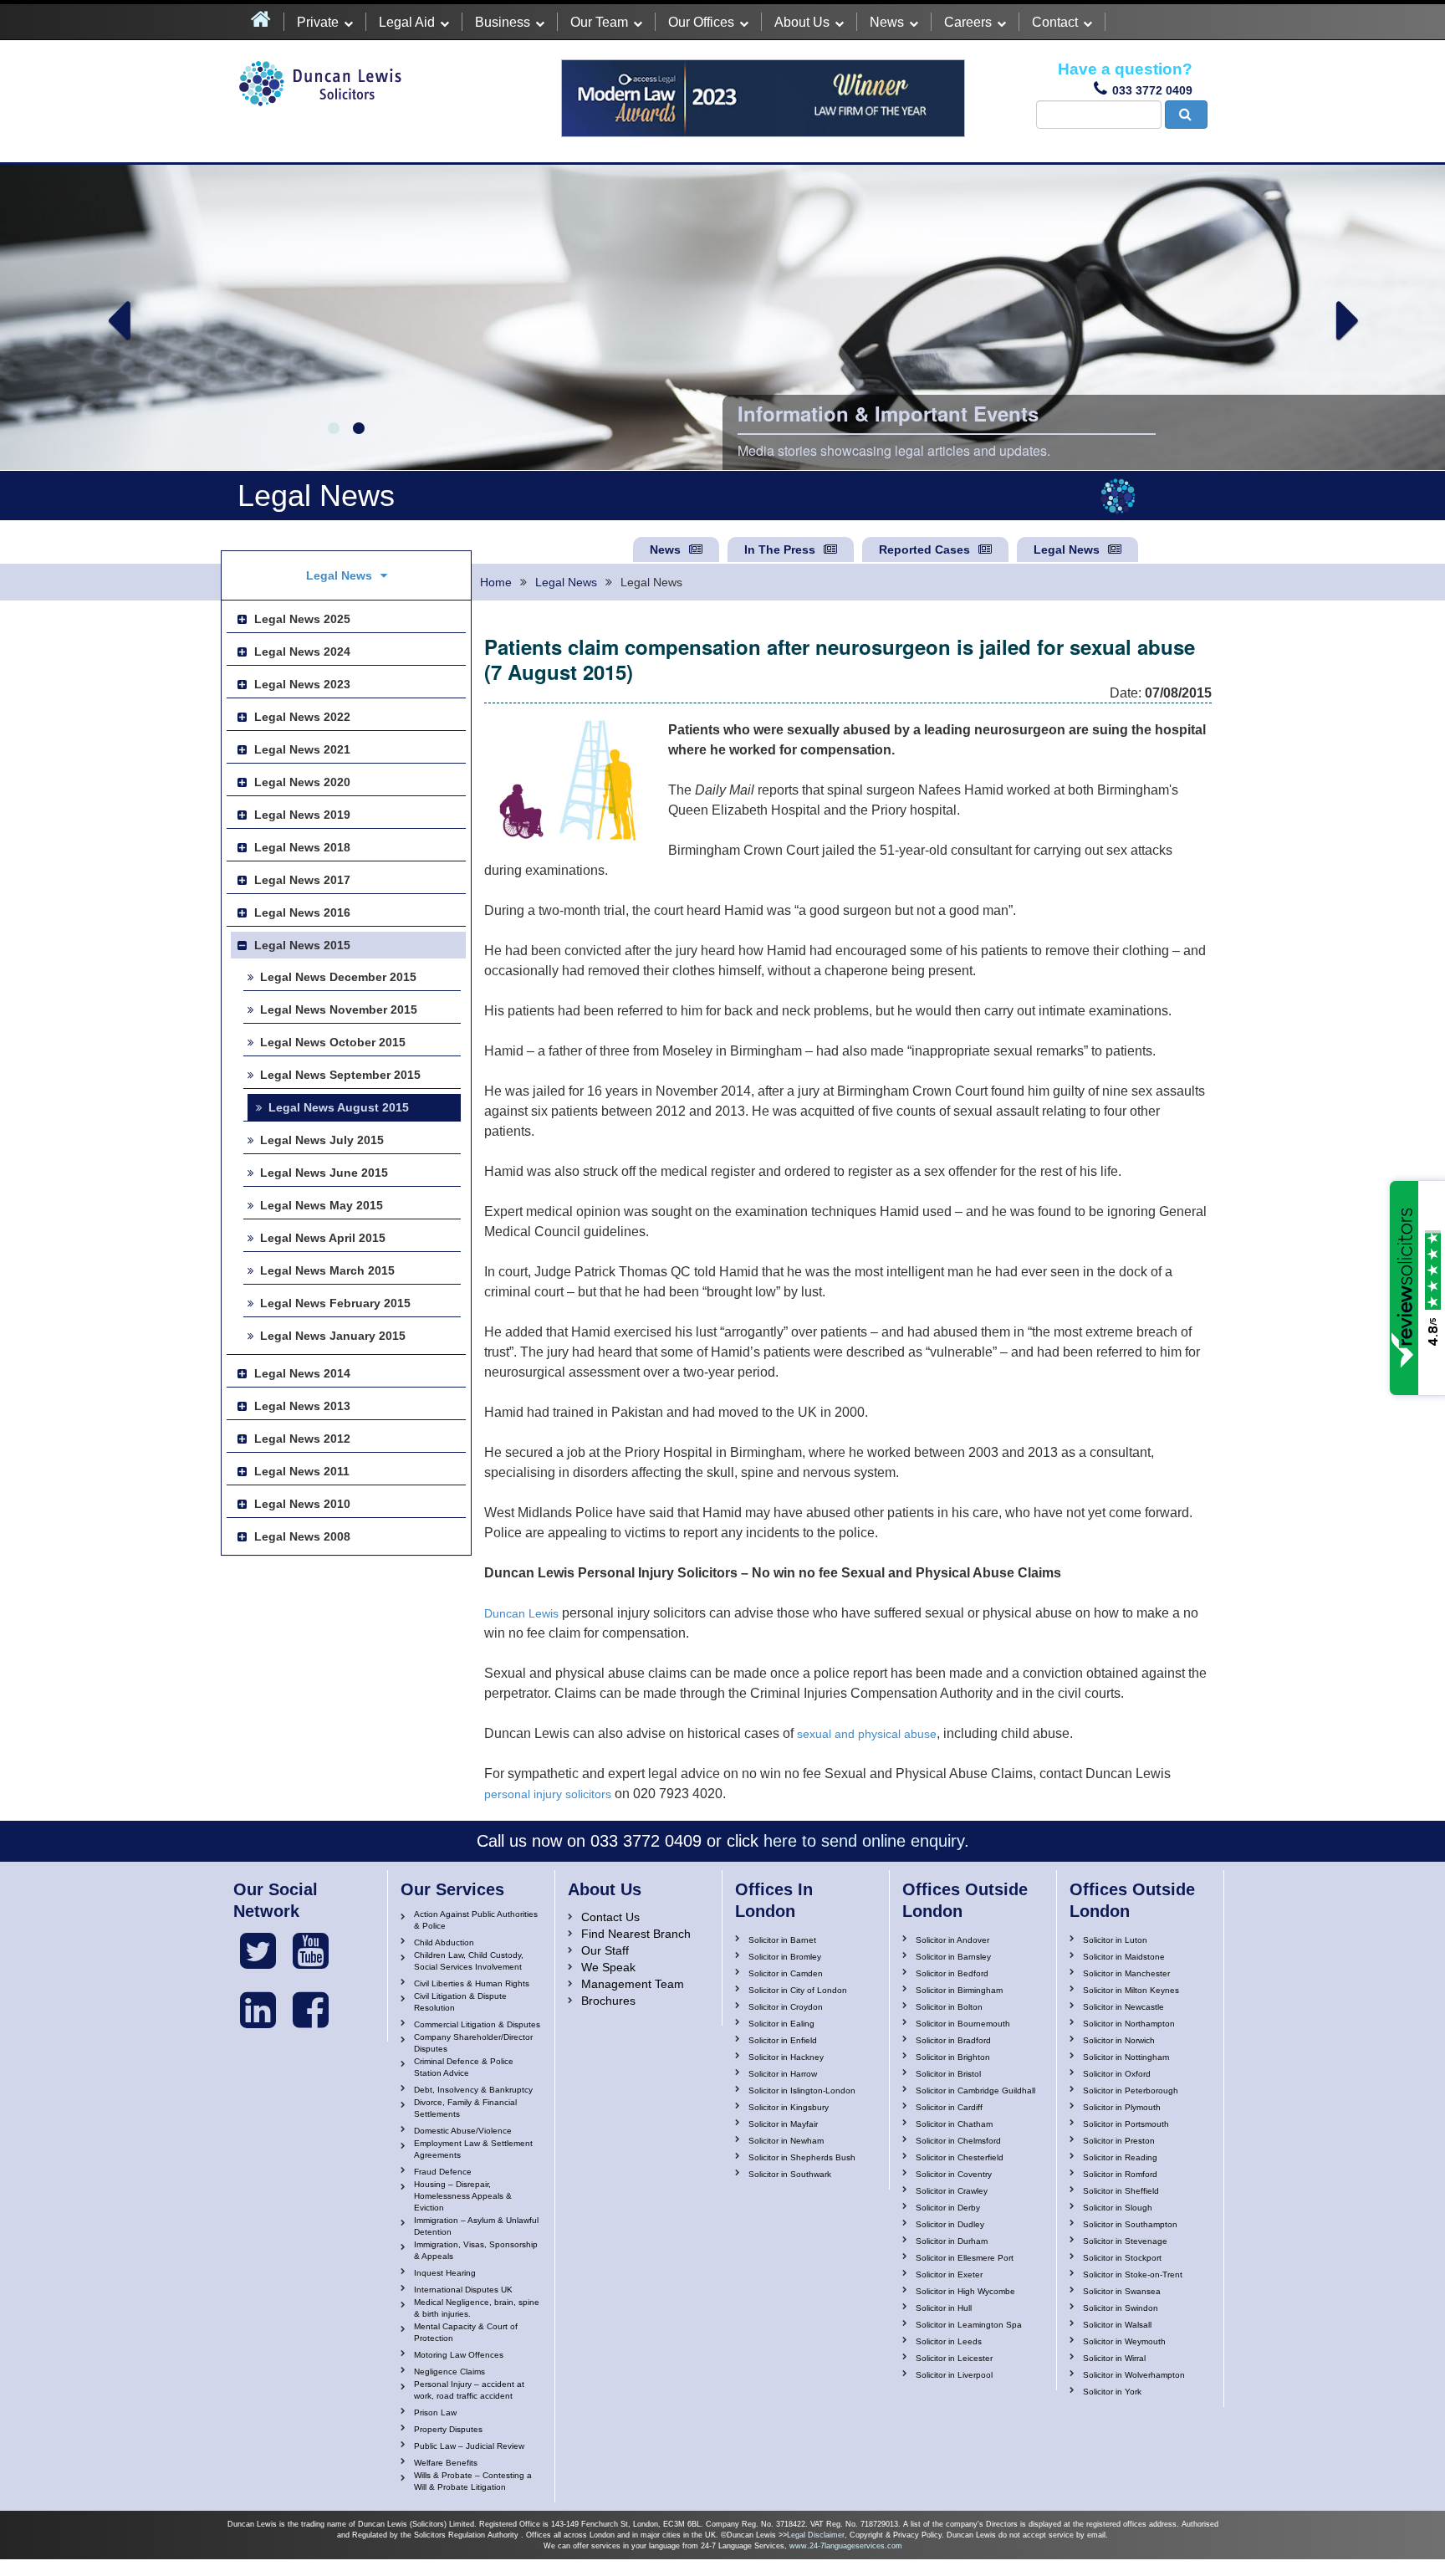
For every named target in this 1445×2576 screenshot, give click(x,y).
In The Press (780, 549)
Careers (968, 22)
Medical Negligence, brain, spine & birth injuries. (477, 2308)
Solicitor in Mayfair (783, 2124)
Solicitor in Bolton (949, 2007)
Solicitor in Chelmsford (958, 2141)
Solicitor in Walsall (1117, 2325)
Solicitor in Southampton (1130, 2224)
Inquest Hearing (445, 2273)
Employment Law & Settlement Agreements (473, 2149)
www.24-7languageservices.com (846, 2546)
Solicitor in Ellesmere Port (965, 2258)
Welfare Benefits (446, 2463)
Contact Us (610, 1917)
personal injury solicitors (548, 1794)
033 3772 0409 (1152, 90)
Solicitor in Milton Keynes (1131, 1990)
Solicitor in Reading (1120, 2157)
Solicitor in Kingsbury (789, 2107)
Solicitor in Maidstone (1124, 1957)
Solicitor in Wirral (1114, 2358)
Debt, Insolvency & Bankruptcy (473, 2090)
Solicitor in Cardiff (949, 2107)
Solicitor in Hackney (786, 2057)
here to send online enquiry (864, 1841)
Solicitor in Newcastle (1123, 2007)
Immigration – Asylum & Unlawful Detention (476, 2226)
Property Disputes (448, 2429)
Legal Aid (407, 22)
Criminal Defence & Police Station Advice (464, 2067)
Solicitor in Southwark (790, 2174)
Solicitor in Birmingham (959, 1990)
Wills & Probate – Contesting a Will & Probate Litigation (473, 2481)
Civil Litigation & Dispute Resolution (460, 2002)
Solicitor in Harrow (783, 2074)
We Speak (608, 1967)
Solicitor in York (1112, 2392)
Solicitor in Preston (1119, 2141)
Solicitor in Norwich (1119, 2040)
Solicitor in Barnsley (953, 1957)
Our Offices (701, 22)
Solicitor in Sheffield (1121, 2191)
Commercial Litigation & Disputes (477, 2024)
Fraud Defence (443, 2172)
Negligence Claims (449, 2372)
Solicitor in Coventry (954, 2174)
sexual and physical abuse (867, 1734)
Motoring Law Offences (459, 2355)
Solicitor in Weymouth (1124, 2341)
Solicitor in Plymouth (1122, 2107)
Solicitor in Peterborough (1131, 2090)
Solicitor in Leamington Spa (969, 2325)
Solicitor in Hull (944, 2308)
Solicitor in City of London (798, 1990)
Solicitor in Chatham (954, 2124)
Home (496, 582)
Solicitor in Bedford (952, 1973)
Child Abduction (444, 1942)
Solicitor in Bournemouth (963, 2024)
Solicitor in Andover (952, 1940)
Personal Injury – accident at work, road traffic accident (469, 2390)
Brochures (608, 2001)
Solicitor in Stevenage (1125, 2241)
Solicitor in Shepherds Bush (802, 2157)
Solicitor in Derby (948, 2208)
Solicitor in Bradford (953, 2040)
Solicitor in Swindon (1121, 2308)
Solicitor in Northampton (1129, 2024)
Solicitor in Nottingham (1126, 2057)
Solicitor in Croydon (786, 2007)
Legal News (1067, 549)
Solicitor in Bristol (948, 2074)
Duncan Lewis (521, 1613)
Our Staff (605, 1950)
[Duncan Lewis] (258, 1951)
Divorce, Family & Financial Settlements (465, 2108)
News (887, 22)
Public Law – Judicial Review (469, 2446)
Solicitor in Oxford (1117, 2074)
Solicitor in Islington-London (802, 2090)
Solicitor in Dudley (950, 2224)
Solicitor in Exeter (949, 2274)
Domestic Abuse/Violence (463, 2131)
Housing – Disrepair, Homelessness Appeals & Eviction (463, 2196)
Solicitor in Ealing (781, 2024)
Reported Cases (924, 549)
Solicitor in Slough (1118, 2208)
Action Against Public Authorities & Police (476, 1920)
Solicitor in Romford (1120, 2174)
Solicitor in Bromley (785, 1957)
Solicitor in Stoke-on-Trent (1133, 2274)
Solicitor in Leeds (949, 2341)
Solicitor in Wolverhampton (1134, 2375)
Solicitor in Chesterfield (960, 2157)
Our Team (599, 22)
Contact (1055, 22)
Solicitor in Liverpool (954, 2375)
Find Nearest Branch (636, 1934)
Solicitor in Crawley (952, 2191)
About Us (802, 22)
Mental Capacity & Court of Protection (466, 2332)
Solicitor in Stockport (1122, 2258)
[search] (1186, 115)
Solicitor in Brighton (953, 2057)
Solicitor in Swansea (1122, 2291)
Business (503, 22)
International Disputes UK (463, 2290)
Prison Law (435, 2412)
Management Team (633, 1984)
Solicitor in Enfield (783, 2040)
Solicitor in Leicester (954, 2358)
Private (318, 22)
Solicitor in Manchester (1126, 1973)
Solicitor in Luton (1115, 1940)
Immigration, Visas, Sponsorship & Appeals (476, 2250)
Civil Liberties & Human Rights (472, 1983)
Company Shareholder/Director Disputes (473, 2043)
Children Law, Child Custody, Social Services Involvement (469, 1961)
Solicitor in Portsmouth (1126, 2124)
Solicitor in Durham (952, 2241)
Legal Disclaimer (816, 2535)
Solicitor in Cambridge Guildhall (975, 2090)
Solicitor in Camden (786, 1973)
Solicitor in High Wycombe (965, 2291)
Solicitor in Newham (786, 2141)
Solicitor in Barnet (782, 1940)
